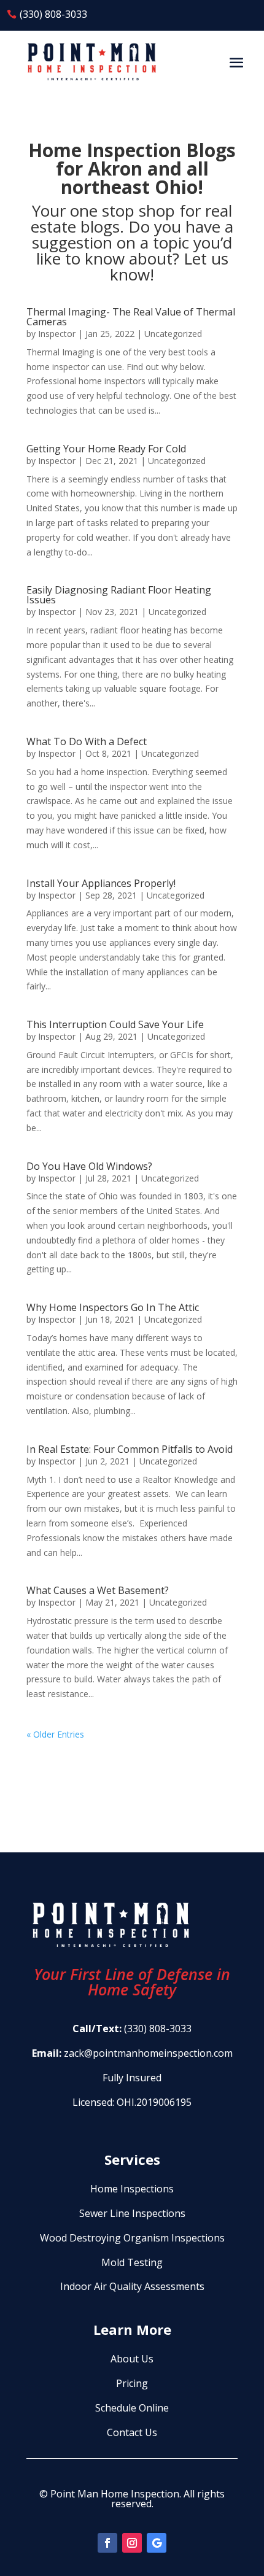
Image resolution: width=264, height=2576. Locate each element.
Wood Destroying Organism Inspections (132, 2238)
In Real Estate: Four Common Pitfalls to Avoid (130, 1449)
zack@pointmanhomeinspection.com (148, 2053)
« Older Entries (55, 1734)
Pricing (132, 2383)
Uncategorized (173, 334)
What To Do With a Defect (87, 741)
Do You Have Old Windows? (89, 1166)
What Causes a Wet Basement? (98, 1590)
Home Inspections (132, 2189)
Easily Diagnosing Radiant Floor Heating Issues (119, 595)
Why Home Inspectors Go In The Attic (113, 1307)
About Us (132, 2359)
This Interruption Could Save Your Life (115, 1024)
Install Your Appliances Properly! (101, 883)
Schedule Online (132, 2408)
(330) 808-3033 (53, 14)
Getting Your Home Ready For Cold (106, 449)
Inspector (57, 334)
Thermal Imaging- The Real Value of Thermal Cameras (131, 317)
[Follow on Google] (157, 2543)
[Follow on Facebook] (107, 2543)
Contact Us (132, 2432)
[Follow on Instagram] (132, 2543)
